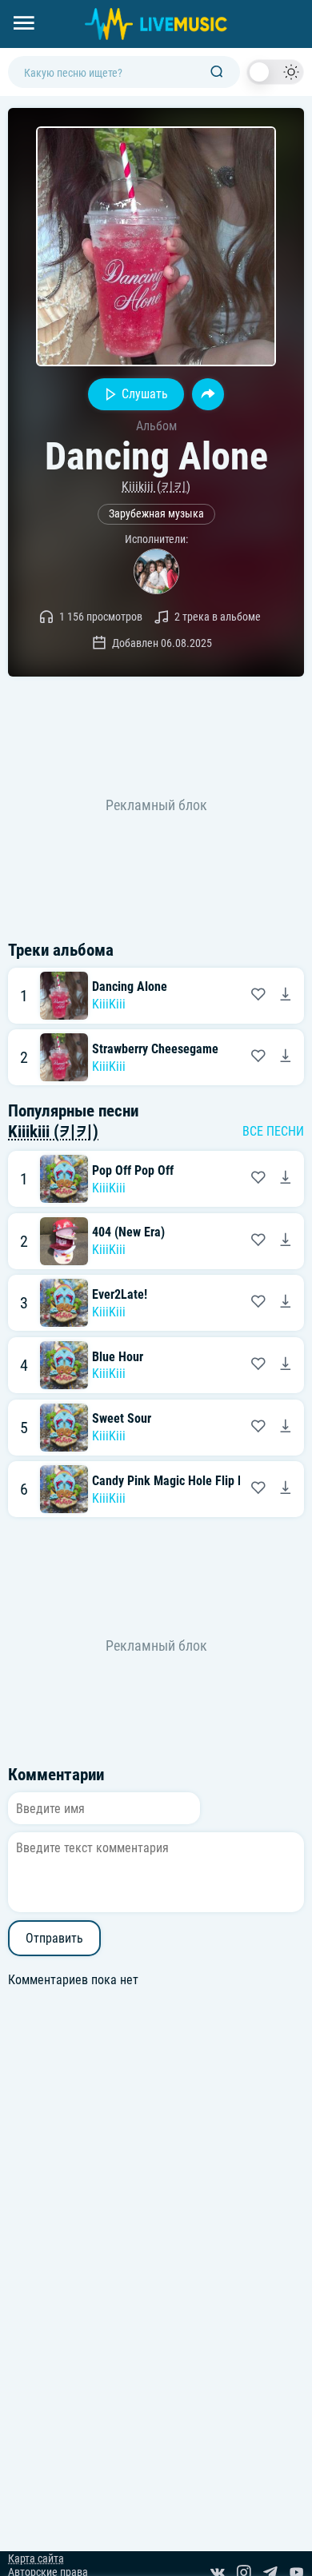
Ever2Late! (120, 1294)
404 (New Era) (128, 1232)
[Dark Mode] (275, 72)
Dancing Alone (130, 986)
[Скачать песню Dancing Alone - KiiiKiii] (286, 996)
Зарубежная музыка (156, 514)
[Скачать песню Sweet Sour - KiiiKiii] (286, 1428)
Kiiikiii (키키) (156, 487)
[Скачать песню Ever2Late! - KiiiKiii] (286, 1303)
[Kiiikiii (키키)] (156, 571)
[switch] (275, 72)
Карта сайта (36, 2559)
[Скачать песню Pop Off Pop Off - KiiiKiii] (286, 1179)
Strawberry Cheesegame (155, 1049)
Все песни (273, 1131)
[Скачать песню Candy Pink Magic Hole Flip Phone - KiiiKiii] (286, 1489)
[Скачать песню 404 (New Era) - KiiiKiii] (286, 1241)
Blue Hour (118, 1357)
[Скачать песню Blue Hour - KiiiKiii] (286, 1365)
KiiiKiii (109, 1004)
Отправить (54, 1938)
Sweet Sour (122, 1418)
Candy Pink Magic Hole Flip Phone (181, 1481)
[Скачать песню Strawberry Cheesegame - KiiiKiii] (286, 1057)
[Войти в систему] (306, 6)
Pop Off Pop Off (133, 1170)
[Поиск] (217, 72)
